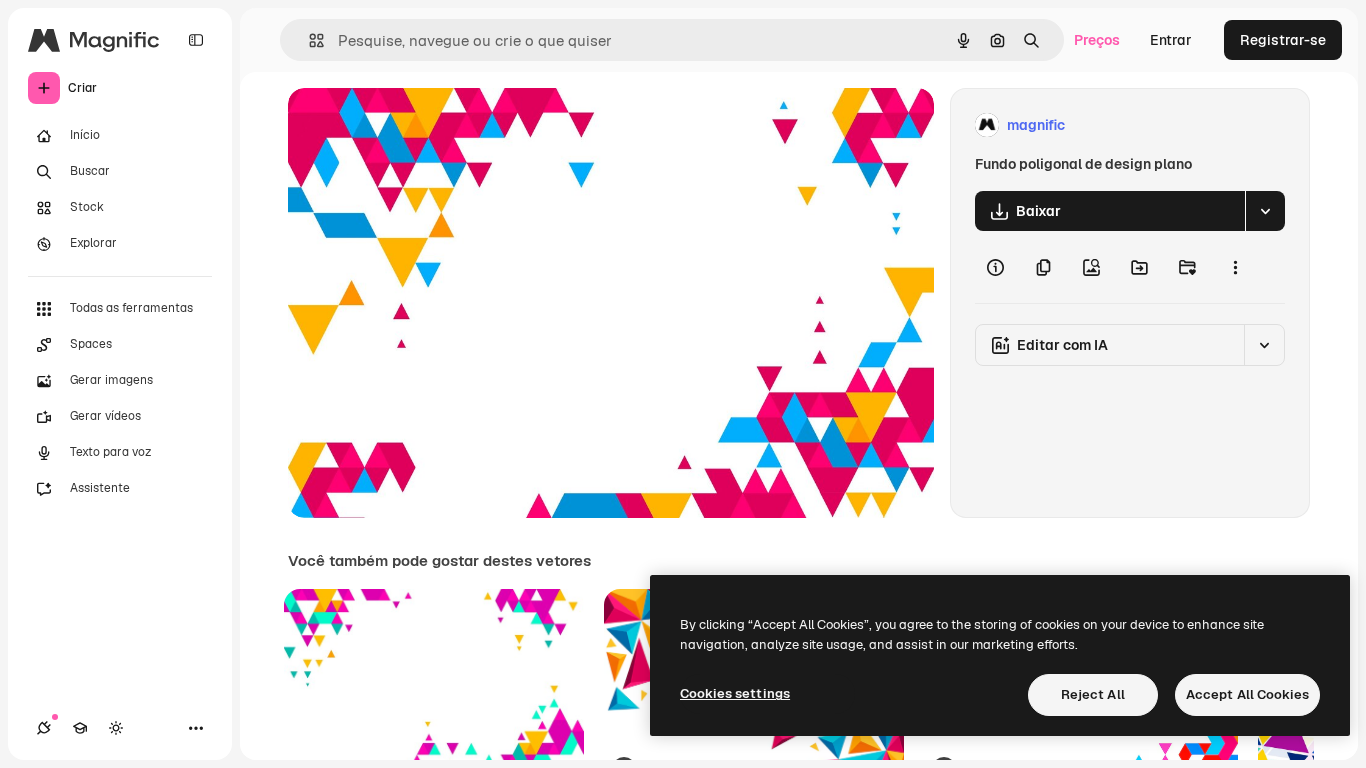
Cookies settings (735, 693)
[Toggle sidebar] (196, 40)
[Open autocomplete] (308, 40)
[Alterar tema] (116, 728)
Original (416, 125)
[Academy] (80, 728)
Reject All (1093, 694)
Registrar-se (1283, 40)
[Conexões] (44, 728)
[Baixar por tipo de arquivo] (1265, 211)
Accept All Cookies (1247, 694)
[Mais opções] (1235, 267)
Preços (1097, 40)
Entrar (1171, 40)
